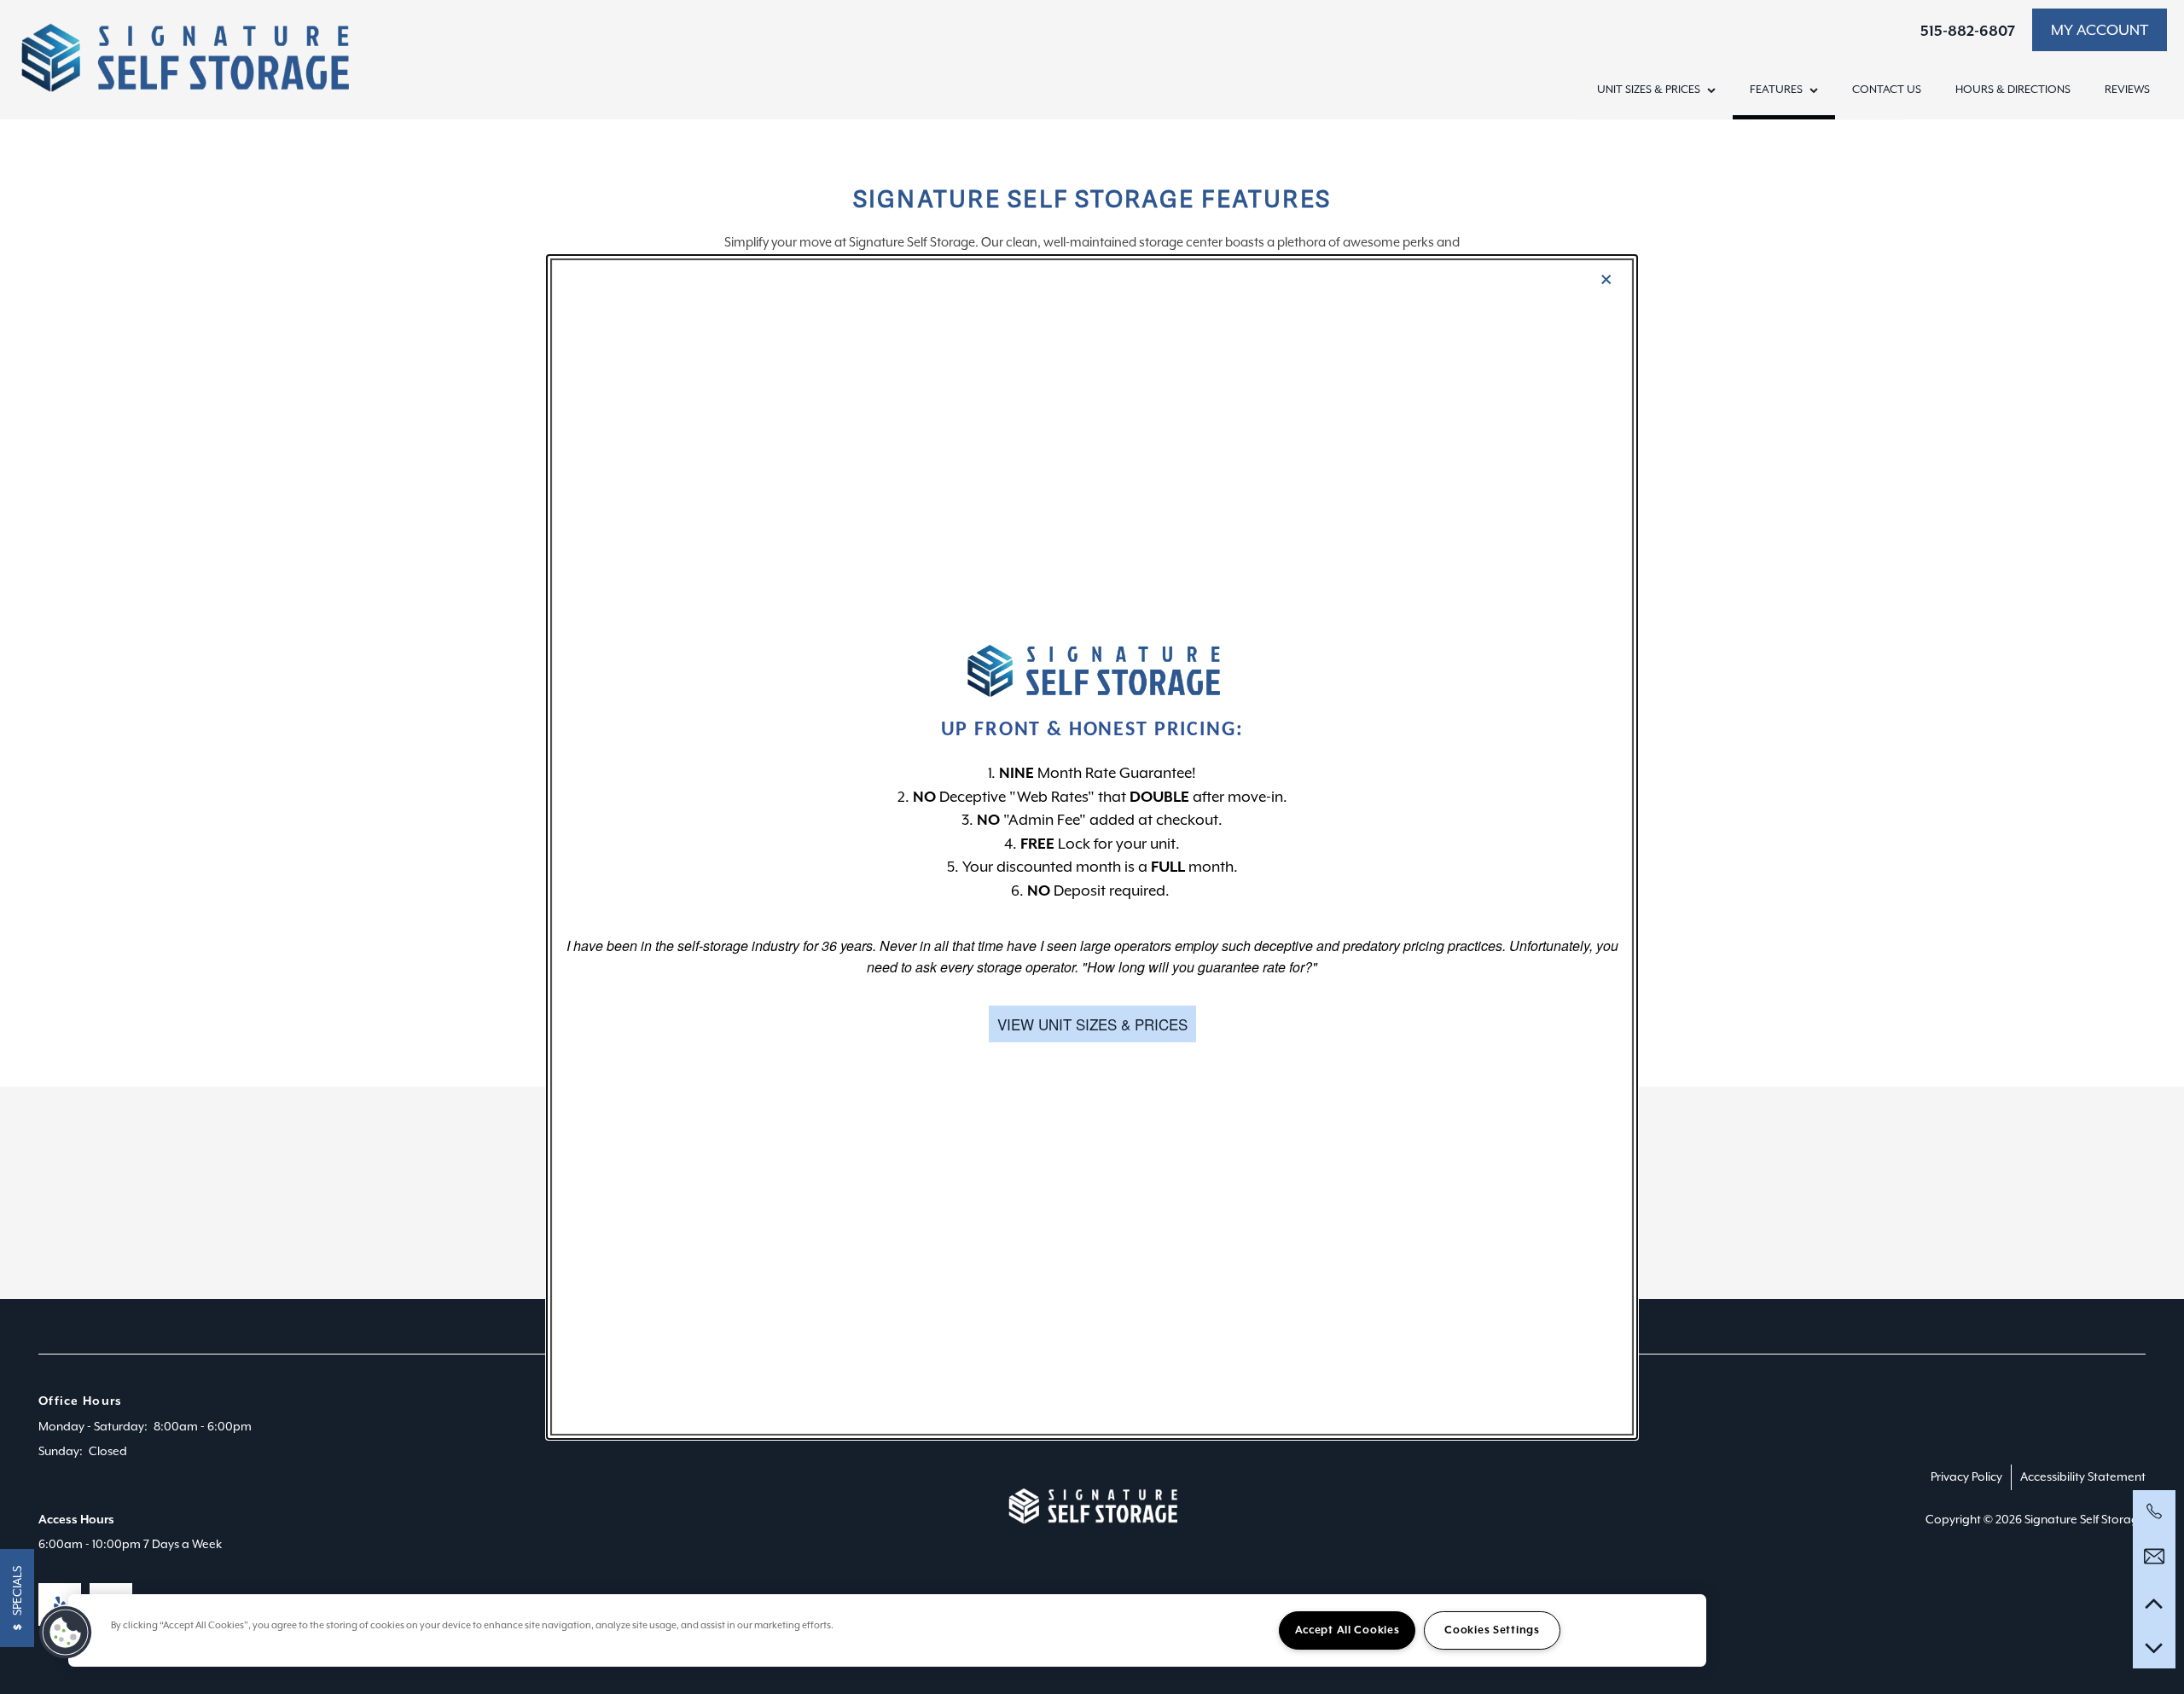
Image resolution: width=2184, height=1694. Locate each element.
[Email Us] (2154, 1557)
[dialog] (1092, 847)
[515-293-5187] (2154, 1511)
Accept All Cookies (1348, 1630)
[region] (887, 1630)
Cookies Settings (1492, 1630)
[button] (1092, 1024)
